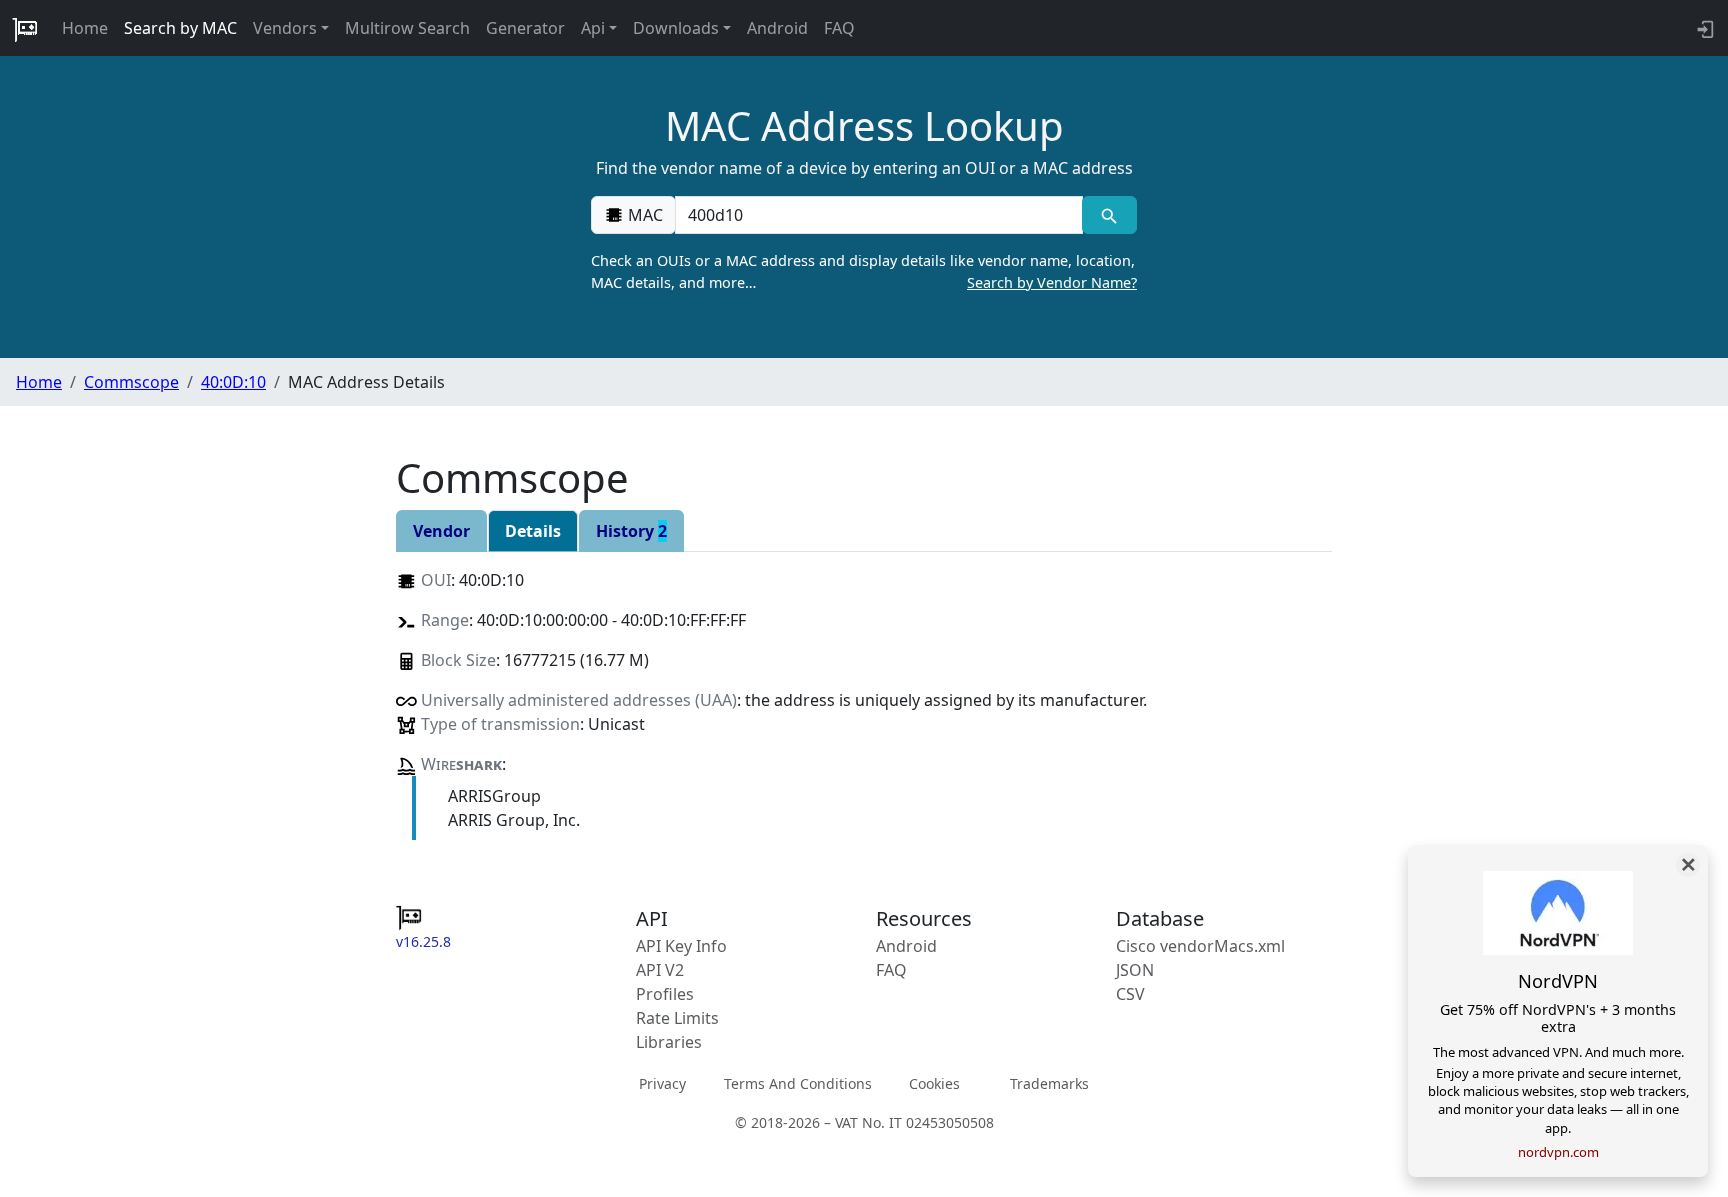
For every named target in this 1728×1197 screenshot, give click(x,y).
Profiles (665, 994)
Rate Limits (677, 1018)
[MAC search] (1109, 215)
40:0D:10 (233, 382)
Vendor (441, 531)
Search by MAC (180, 28)
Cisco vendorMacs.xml (1200, 946)
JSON (1135, 970)
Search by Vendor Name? (1052, 282)
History (631, 531)
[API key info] (1703, 28)
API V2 (660, 970)
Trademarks (1049, 1082)
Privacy (662, 1082)
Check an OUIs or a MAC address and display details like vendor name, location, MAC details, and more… (864, 271)
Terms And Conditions (798, 1082)
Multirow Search (407, 28)
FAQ (839, 28)
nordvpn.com (1558, 1152)
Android (777, 28)
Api (593, 28)
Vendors (285, 28)
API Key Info (681, 946)
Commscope (131, 382)
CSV (1130, 994)
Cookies (934, 1082)
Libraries (669, 1042)
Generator (525, 28)
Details (533, 531)
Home (85, 28)
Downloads (676, 28)
